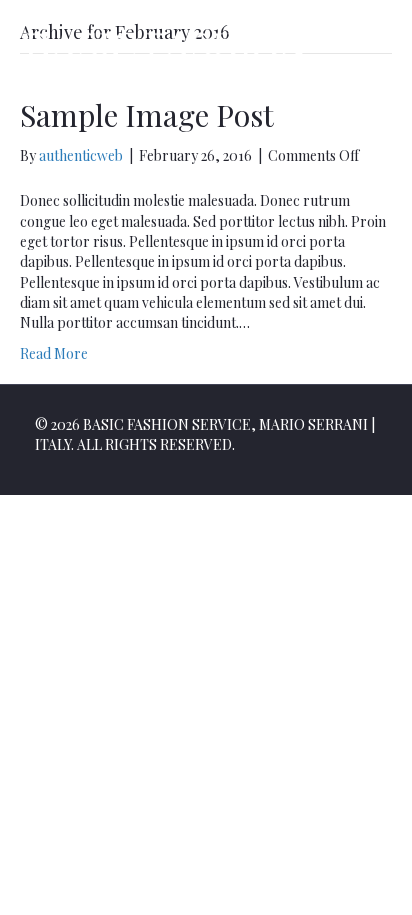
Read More (54, 353)
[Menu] (375, 64)
